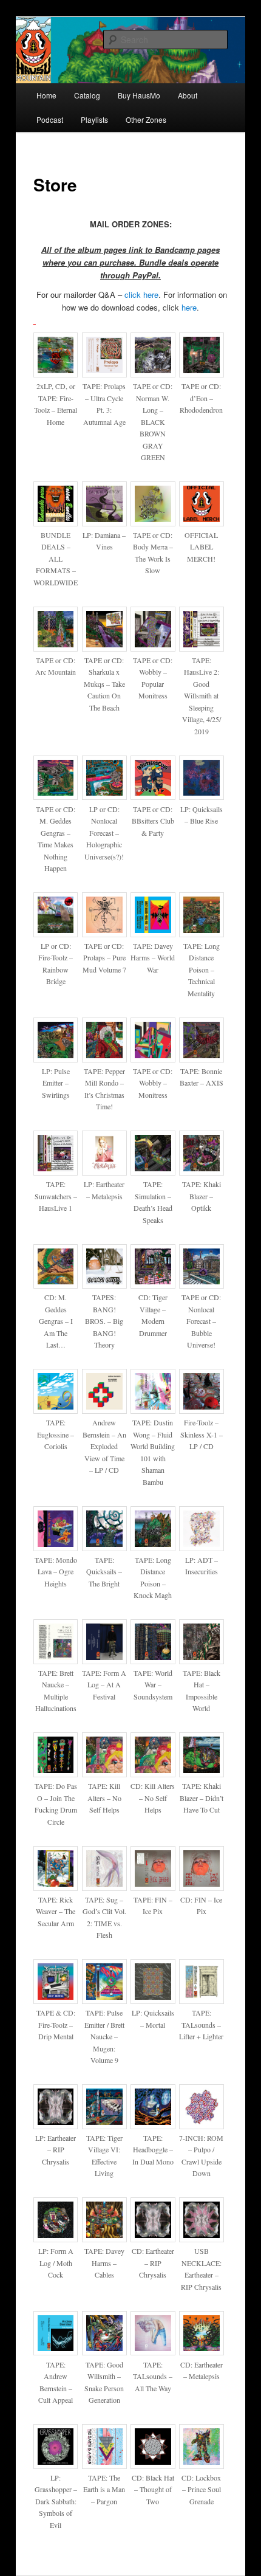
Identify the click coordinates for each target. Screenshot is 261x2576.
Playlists (94, 119)
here (189, 307)
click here (141, 294)
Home (46, 95)
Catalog (87, 95)
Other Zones (146, 119)
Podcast (50, 119)
